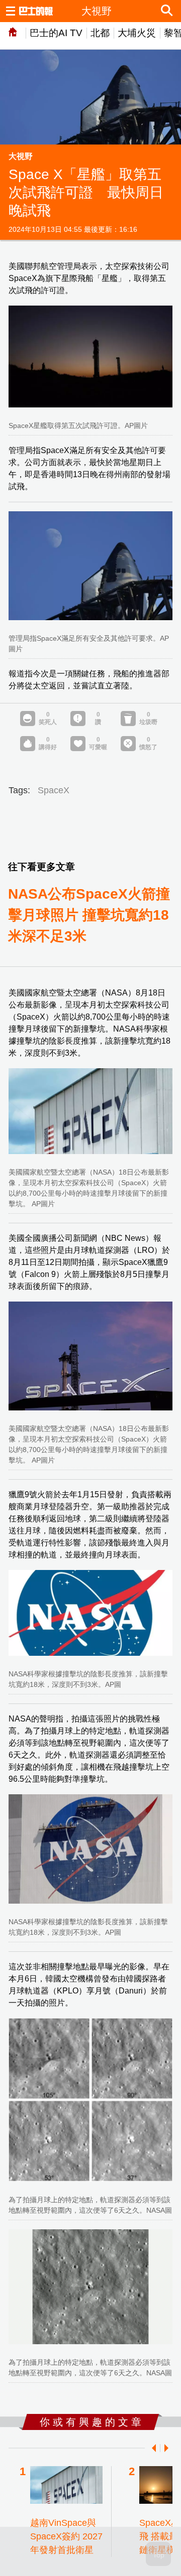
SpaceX (54, 790)
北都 (100, 33)
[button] (152, 2448)
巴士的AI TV (56, 33)
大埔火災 (137, 33)
